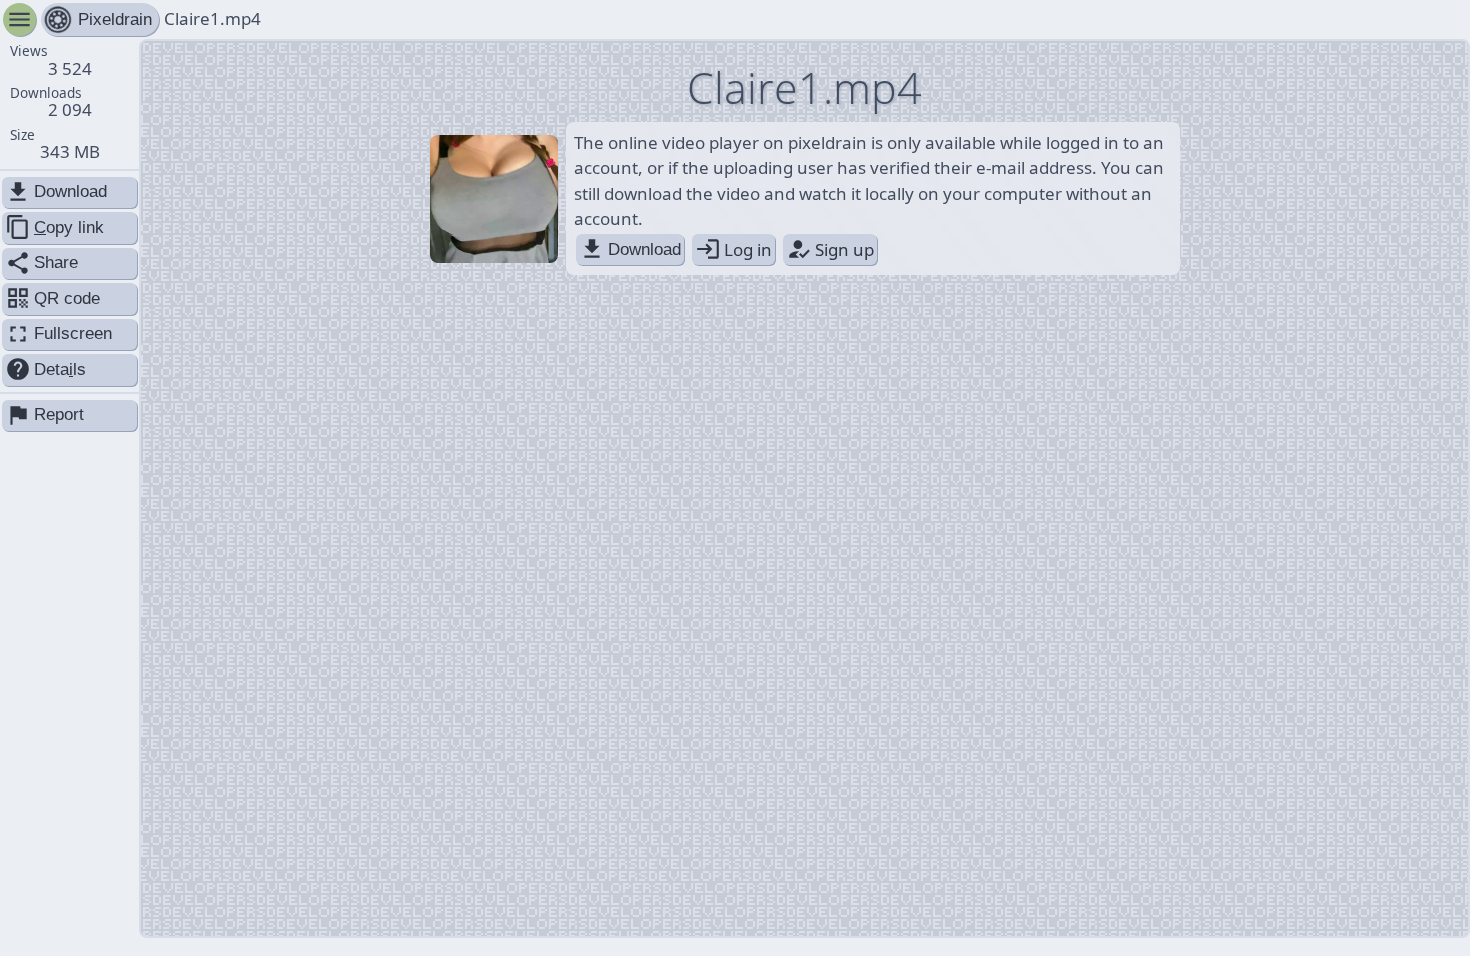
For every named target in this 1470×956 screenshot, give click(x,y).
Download (630, 249)
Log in (733, 249)
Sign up (830, 249)
